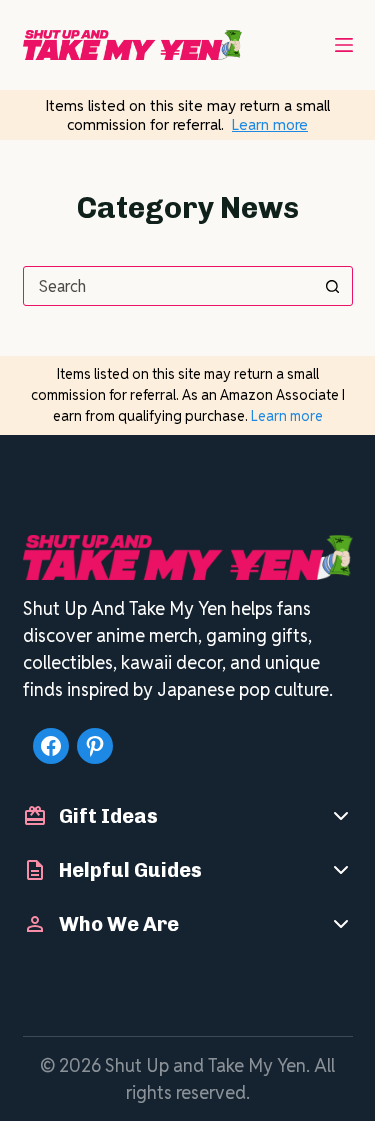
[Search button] (333, 286)
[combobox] (169, 286)
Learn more (270, 124)
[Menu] (344, 45)
